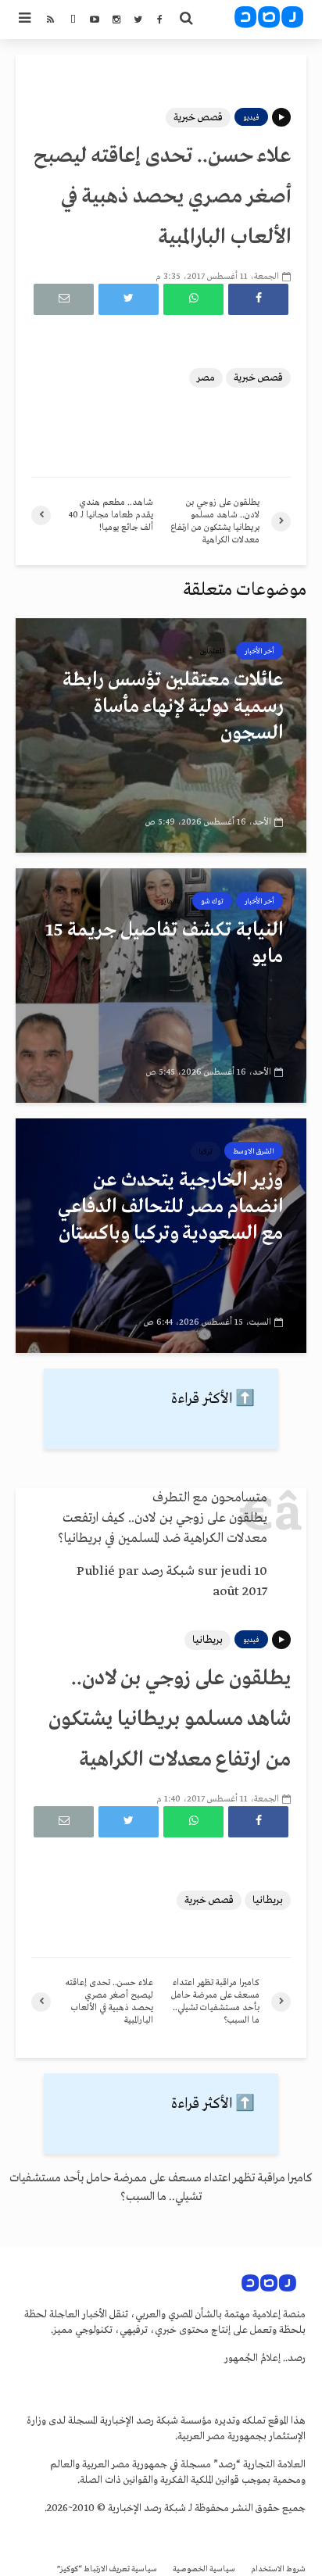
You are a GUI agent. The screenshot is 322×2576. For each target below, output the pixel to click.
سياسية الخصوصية (204, 2569)
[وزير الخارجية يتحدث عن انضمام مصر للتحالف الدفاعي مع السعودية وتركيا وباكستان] (161, 1236)
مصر (206, 378)
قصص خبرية (198, 118)
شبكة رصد (168, 1571)
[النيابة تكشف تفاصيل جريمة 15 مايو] (161, 986)
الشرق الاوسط (254, 1151)
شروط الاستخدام (278, 2569)
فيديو (251, 117)
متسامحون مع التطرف (210, 1498)
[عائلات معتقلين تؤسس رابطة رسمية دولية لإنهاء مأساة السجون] (161, 735)
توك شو (212, 901)
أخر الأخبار (259, 651)
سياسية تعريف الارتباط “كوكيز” (107, 2569)
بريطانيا (208, 1640)
